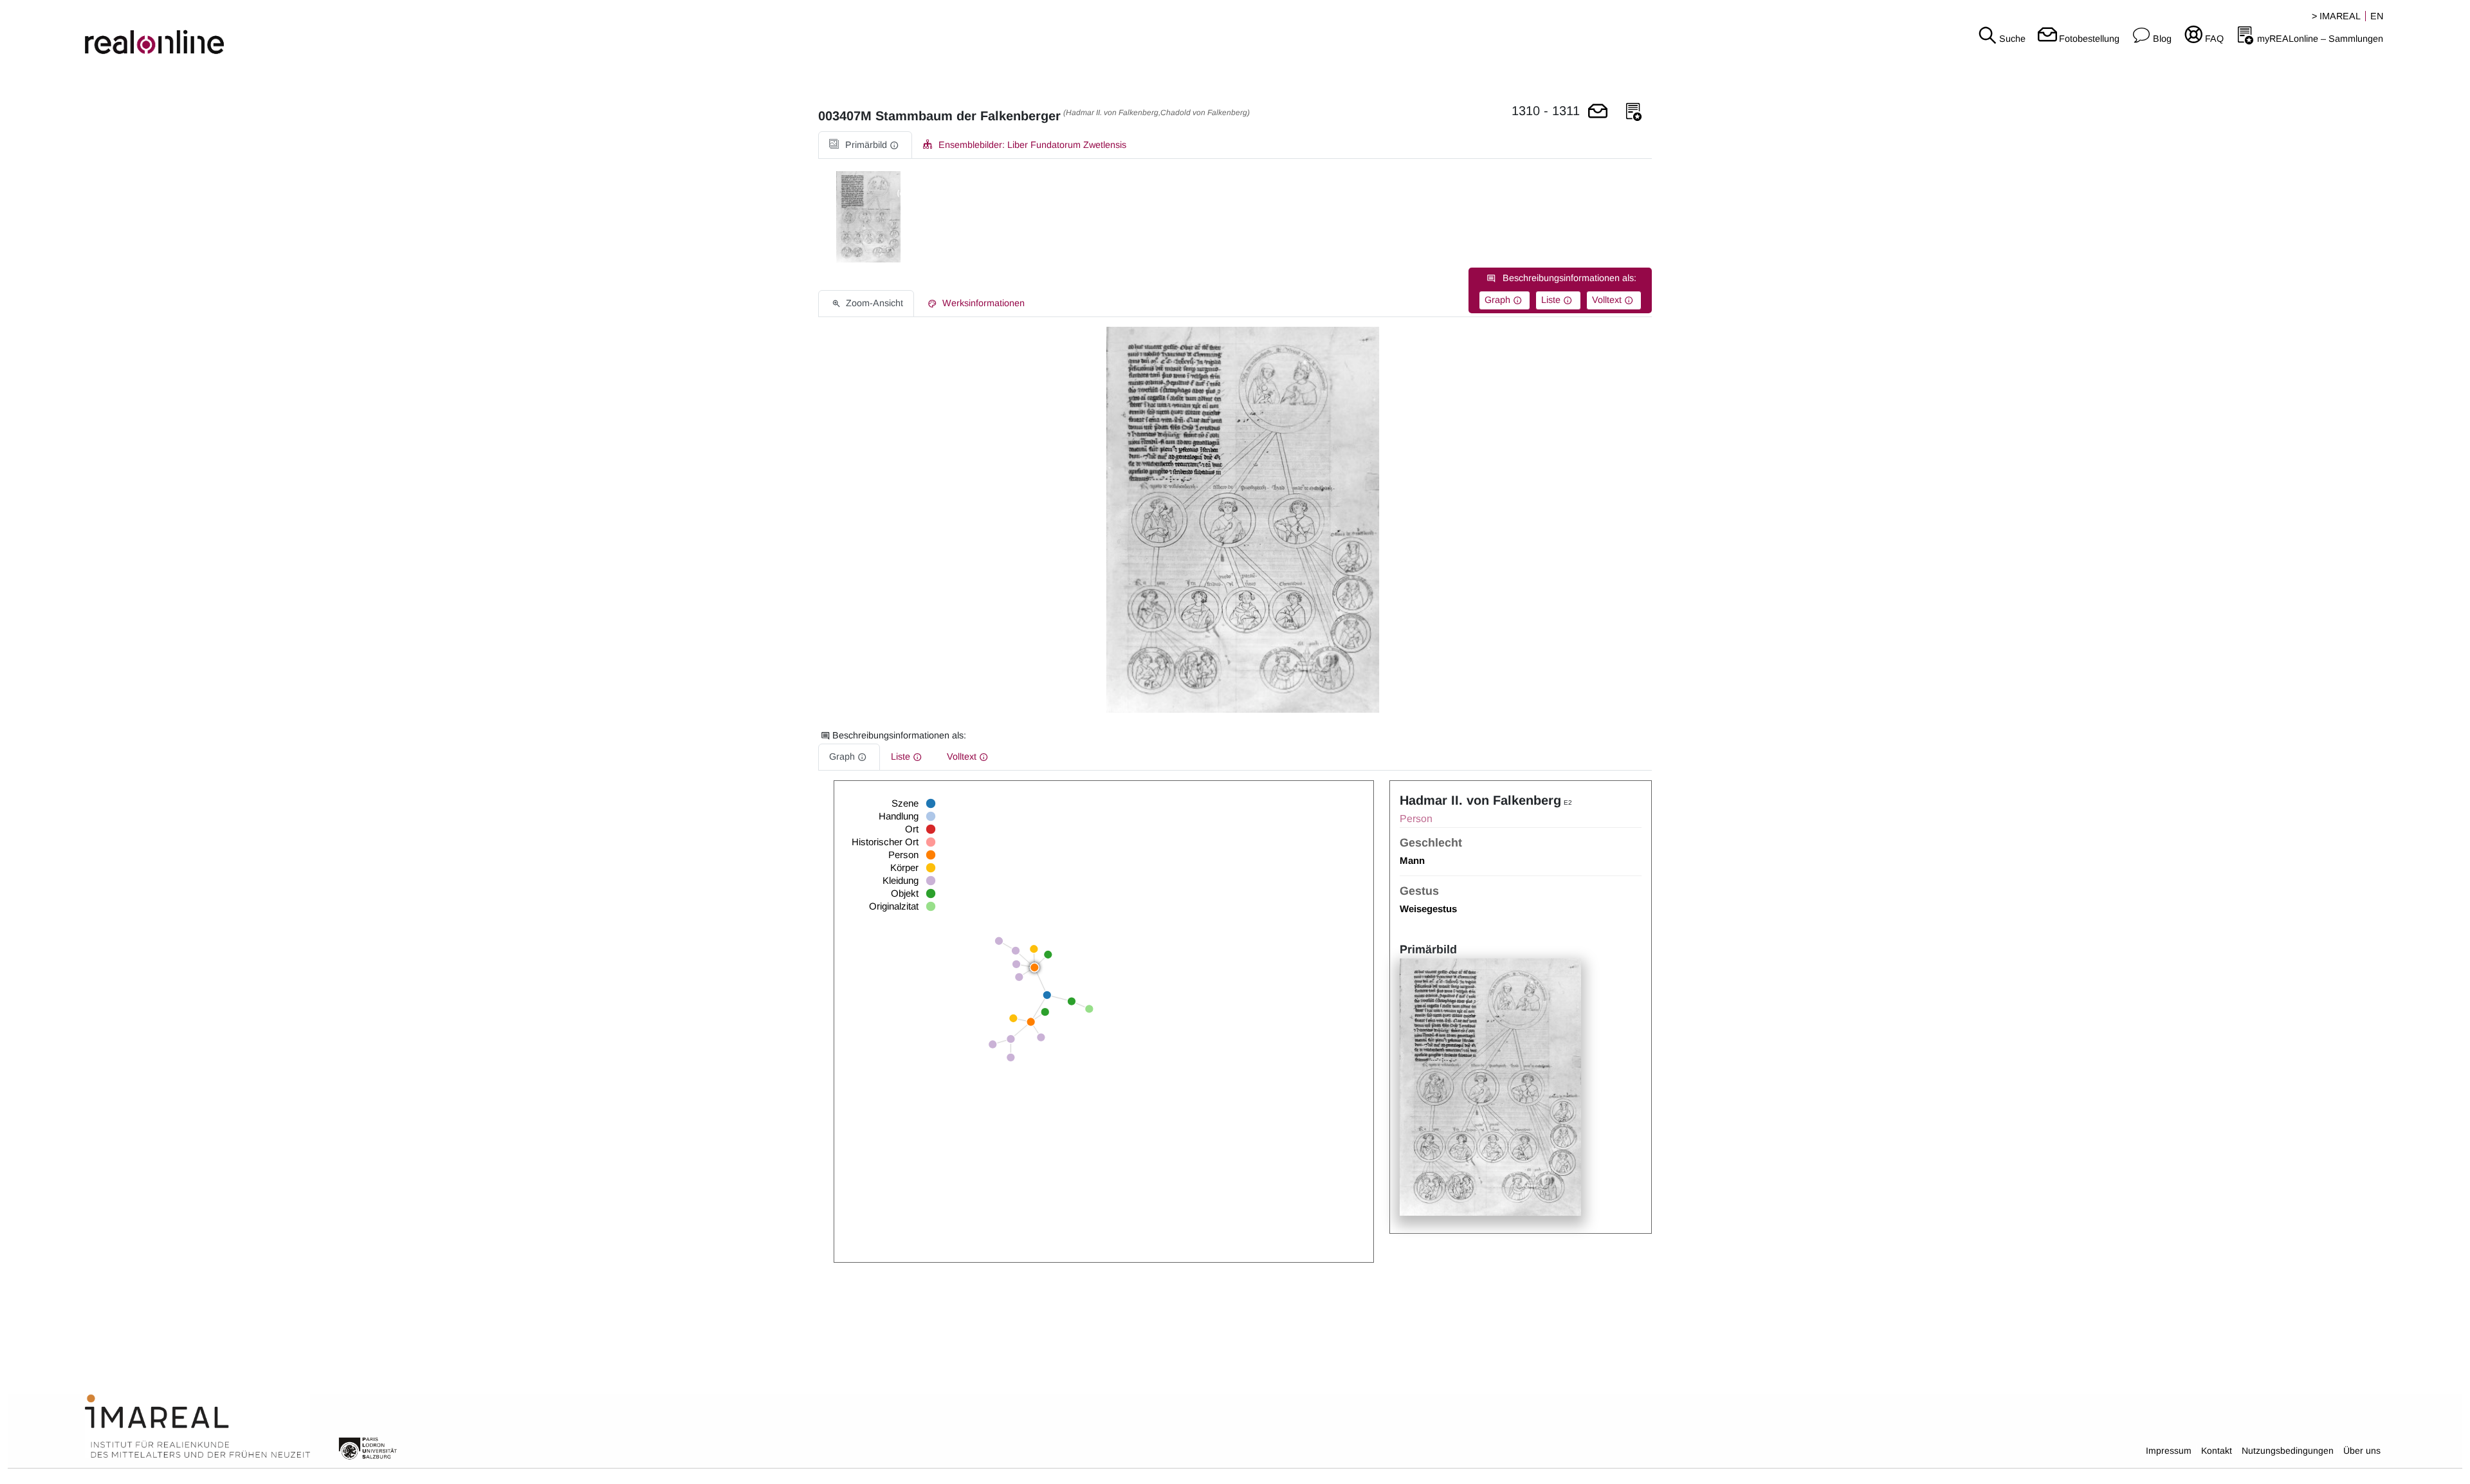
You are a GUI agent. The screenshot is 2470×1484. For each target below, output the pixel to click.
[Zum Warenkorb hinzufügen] (1598, 112)
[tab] (865, 145)
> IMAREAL (2336, 16)
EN (2377, 16)
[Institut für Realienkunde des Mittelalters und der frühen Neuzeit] (197, 1427)
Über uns (2362, 1451)
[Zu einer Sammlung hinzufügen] (1634, 112)
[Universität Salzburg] (368, 1447)
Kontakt (2217, 1451)
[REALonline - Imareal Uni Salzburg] (412, 32)
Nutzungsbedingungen (2288, 1451)
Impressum (2169, 1451)
